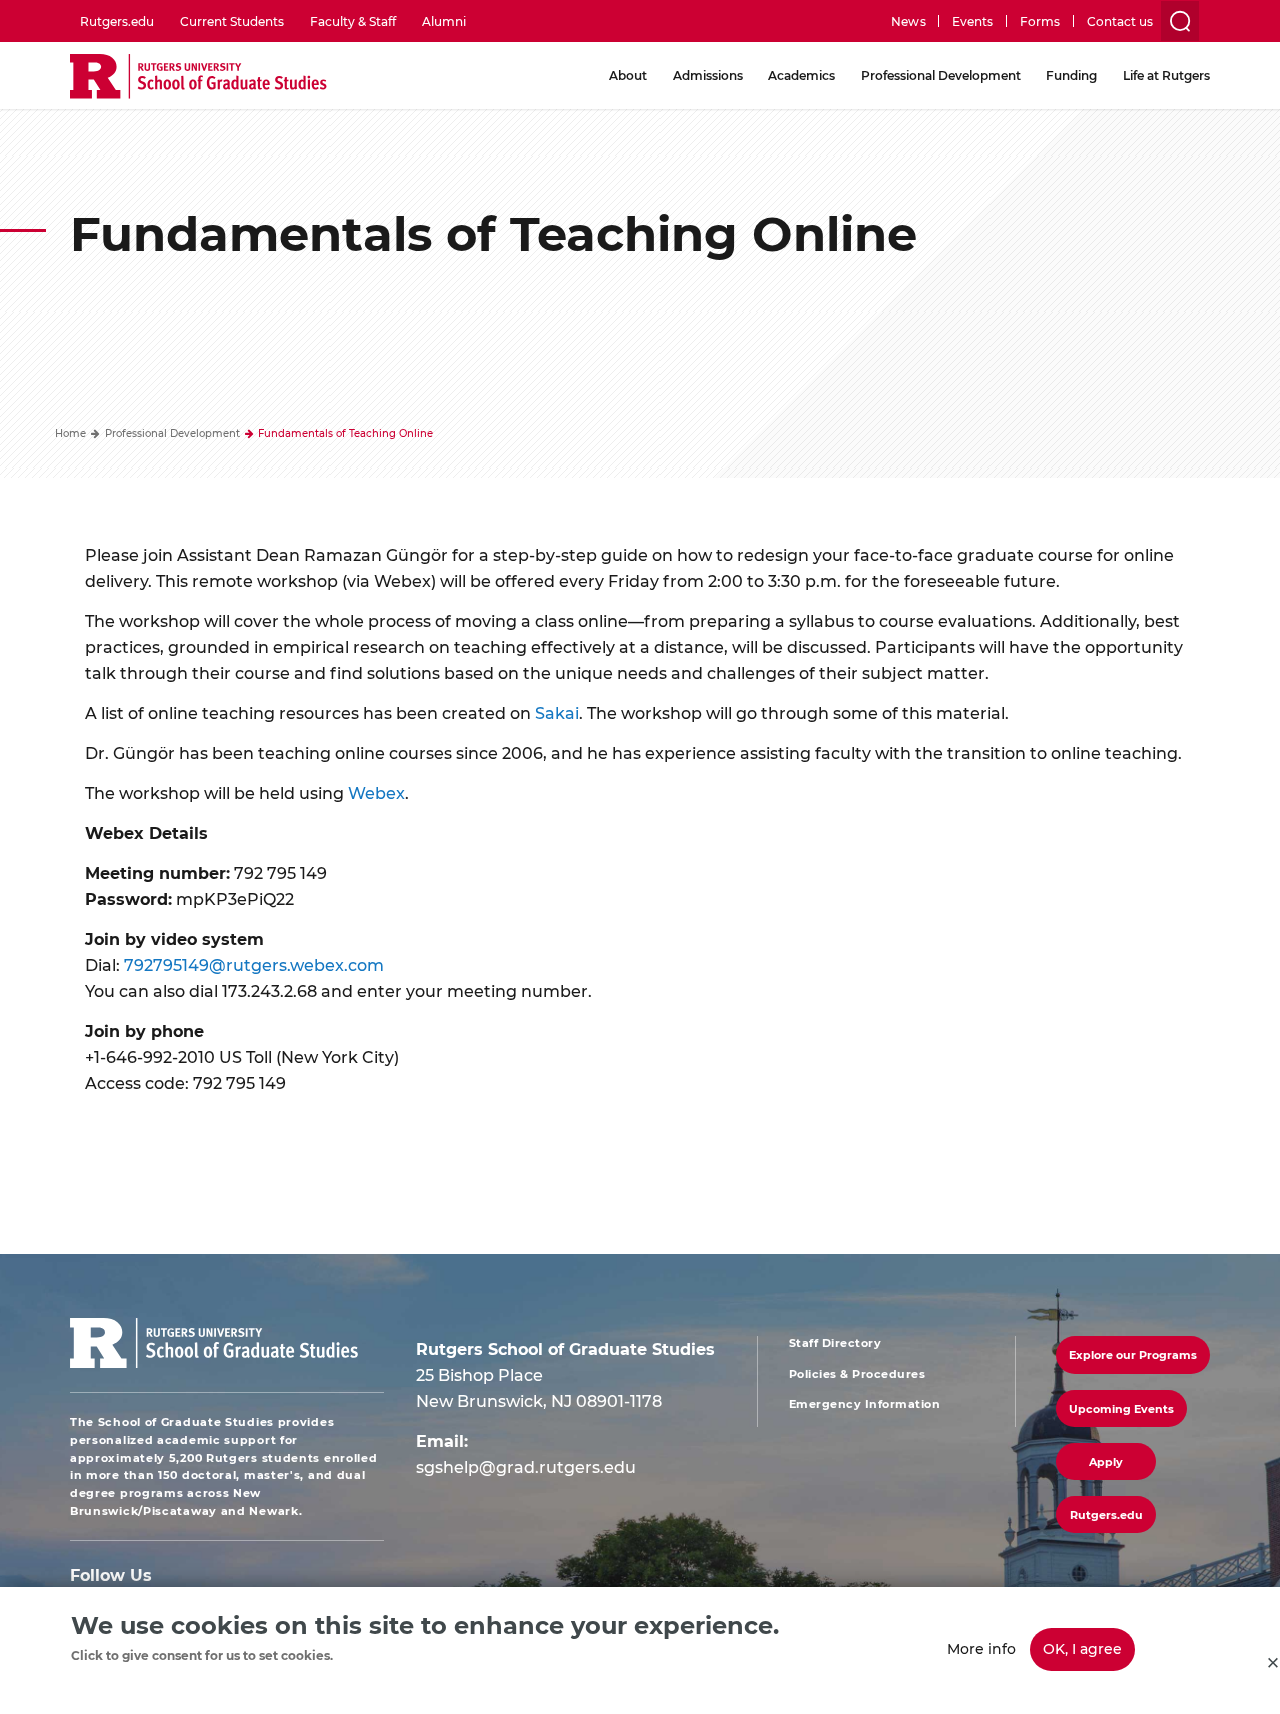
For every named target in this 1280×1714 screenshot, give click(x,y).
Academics (801, 75)
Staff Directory (835, 1343)
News (908, 21)
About (628, 75)
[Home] (198, 77)
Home (70, 433)
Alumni (444, 21)
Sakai (557, 712)
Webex (376, 792)
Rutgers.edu (117, 21)
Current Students (232, 21)
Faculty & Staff (353, 21)
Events (972, 21)
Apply (1106, 1461)
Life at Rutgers (1166, 75)
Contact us (1120, 21)
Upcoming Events (1121, 1408)
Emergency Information (865, 1404)
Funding (1071, 75)
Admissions (708, 75)
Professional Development (941, 75)
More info (981, 1648)
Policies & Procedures (857, 1374)
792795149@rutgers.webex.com (254, 964)
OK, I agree (1082, 1648)
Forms (1040, 21)
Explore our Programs (1133, 1354)
